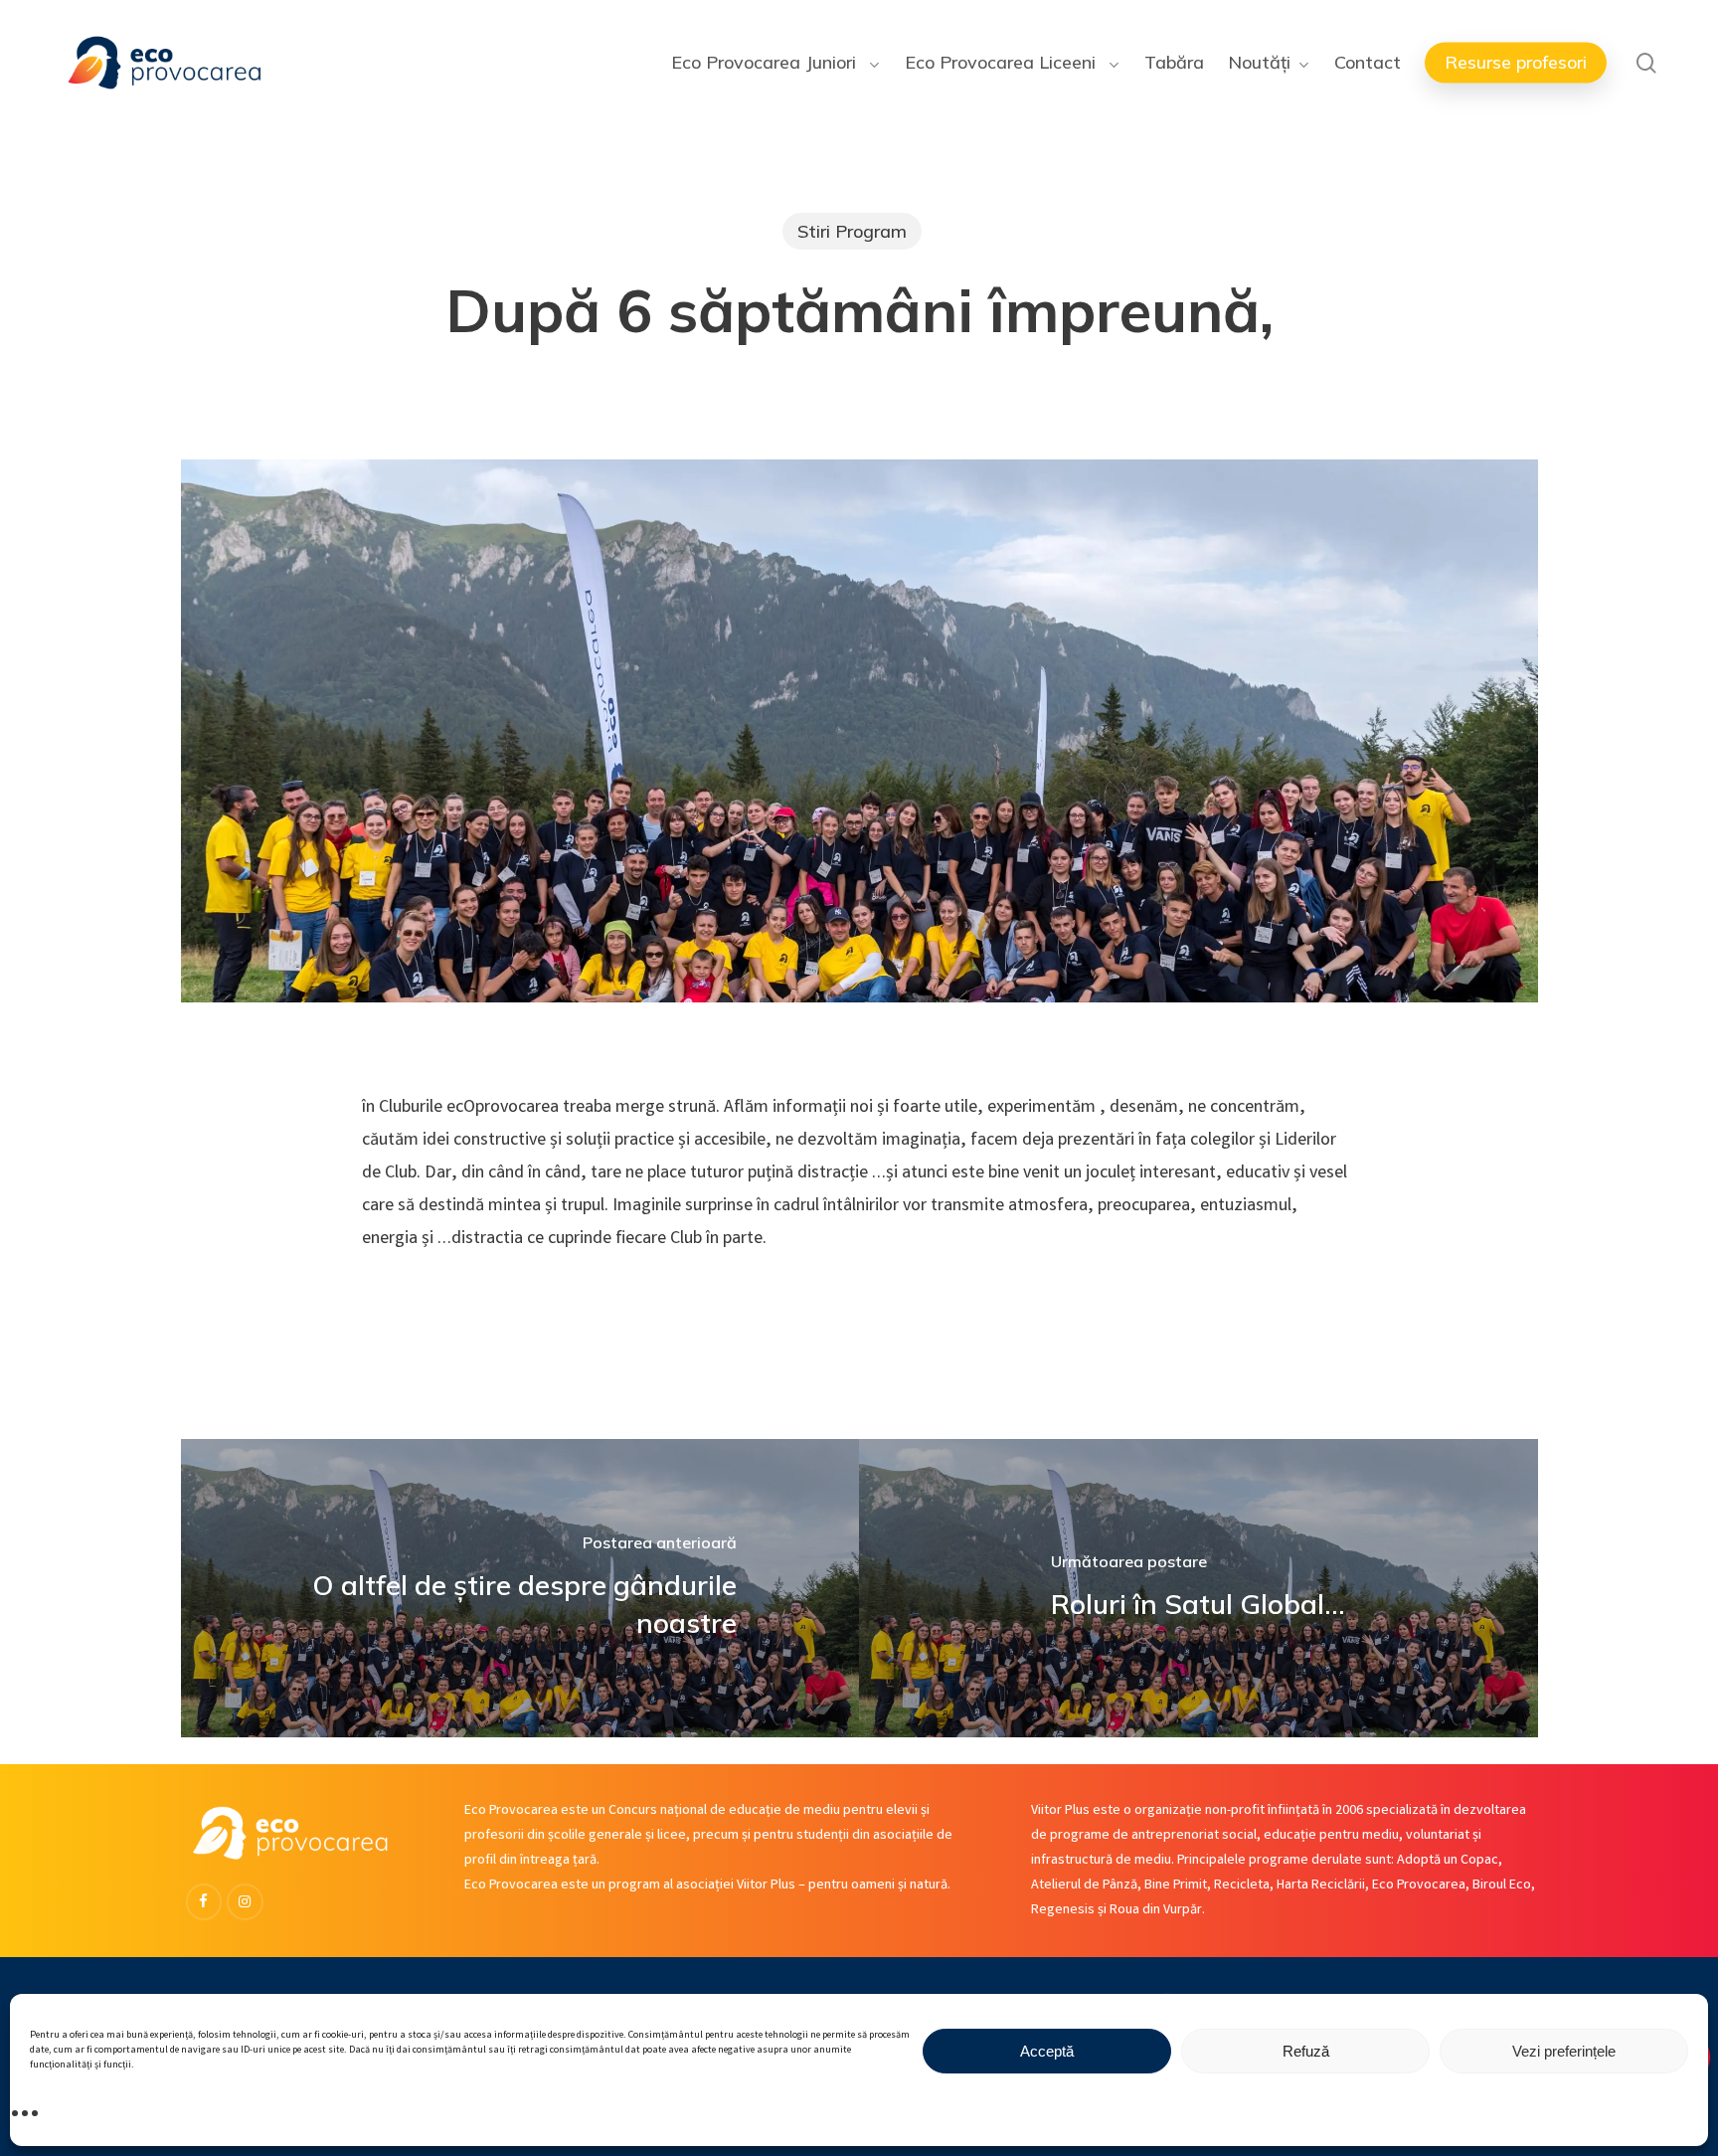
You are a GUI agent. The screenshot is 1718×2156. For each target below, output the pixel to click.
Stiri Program (852, 231)
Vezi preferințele (1564, 2051)
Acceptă (1047, 2051)
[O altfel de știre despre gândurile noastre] (520, 1588)
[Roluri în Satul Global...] (1199, 1588)
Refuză (1306, 2051)
